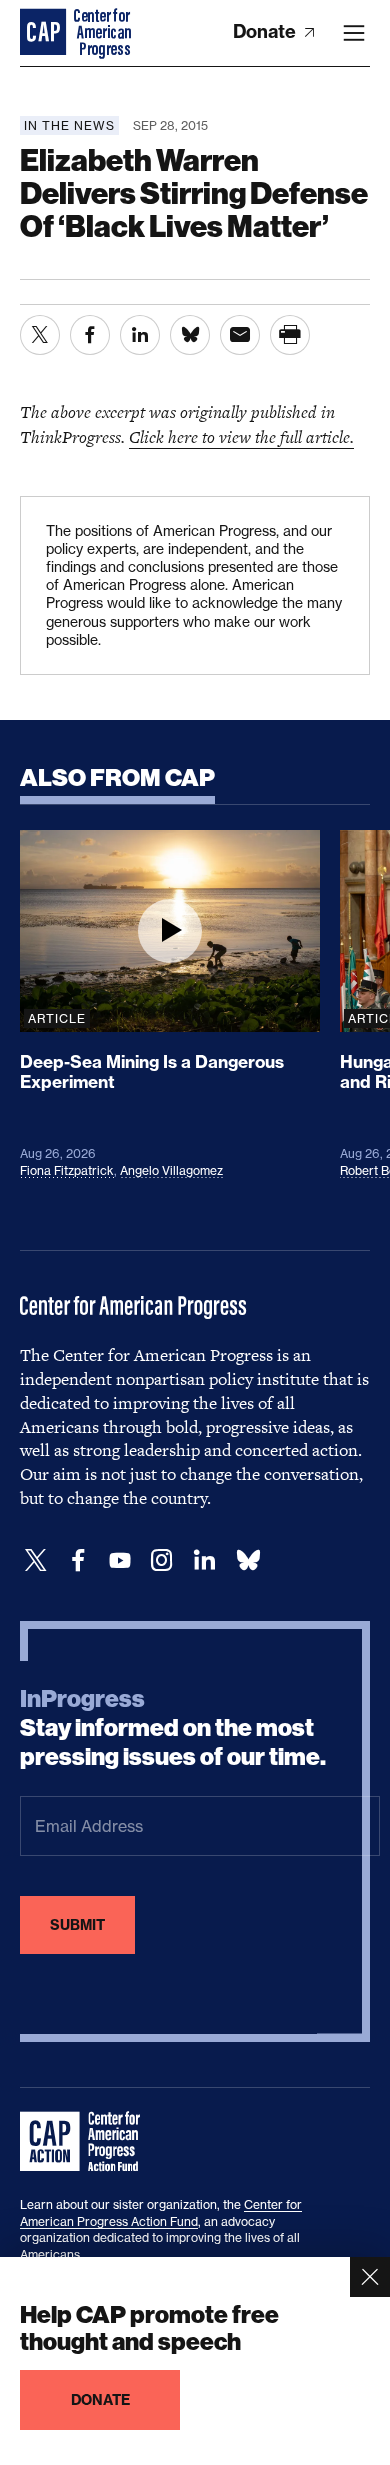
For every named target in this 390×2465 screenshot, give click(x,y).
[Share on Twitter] (40, 335)
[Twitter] (36, 1560)
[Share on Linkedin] (140, 335)
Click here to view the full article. (241, 437)
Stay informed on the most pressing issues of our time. (173, 1728)
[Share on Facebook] (90, 335)
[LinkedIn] (204, 1560)
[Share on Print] (290, 335)
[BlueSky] (248, 1560)
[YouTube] (120, 1560)
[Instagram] (162, 1560)
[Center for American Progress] (45, 33)
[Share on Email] (240, 335)
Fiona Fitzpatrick (67, 1170)
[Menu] (354, 33)
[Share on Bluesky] (190, 335)
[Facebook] (78, 1560)
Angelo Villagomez (171, 1170)
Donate (266, 31)
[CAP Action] (86, 2142)
